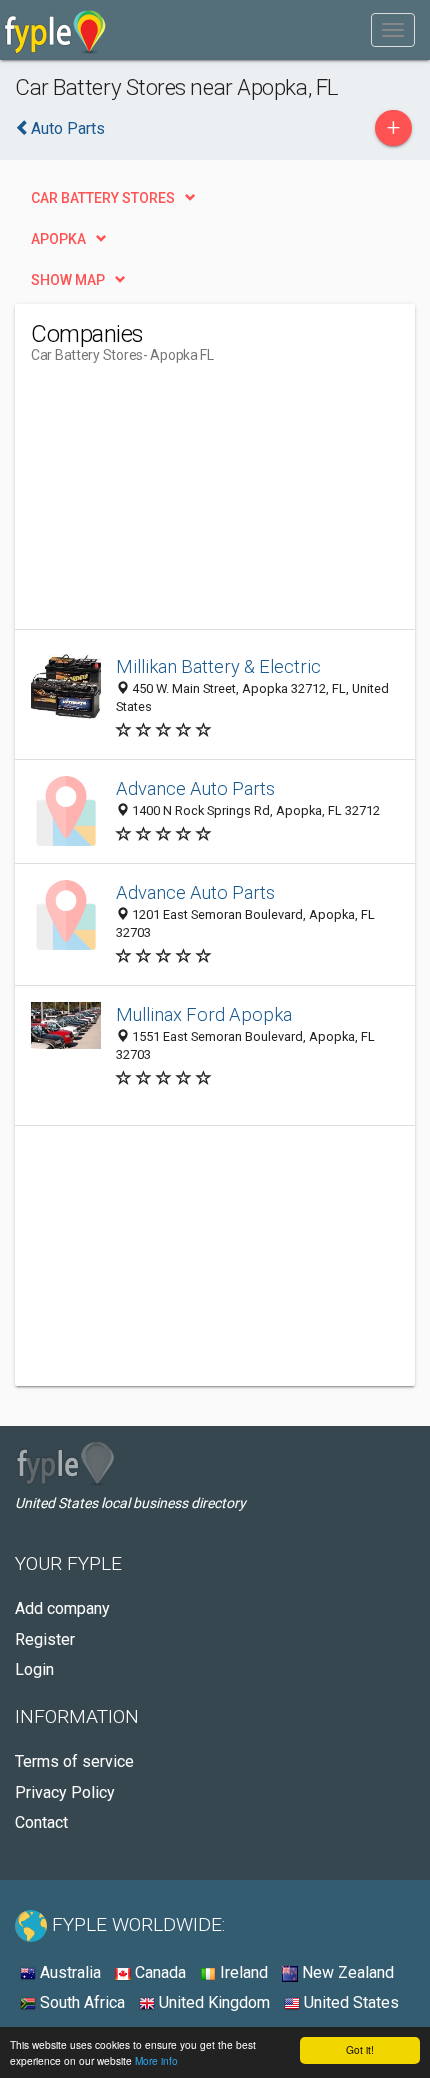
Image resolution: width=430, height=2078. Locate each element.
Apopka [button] (58, 239)
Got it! (360, 2049)
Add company (62, 1608)
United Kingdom (212, 2002)
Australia (68, 1972)
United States (349, 2002)
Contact (41, 1822)
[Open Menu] (393, 30)
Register (45, 1639)
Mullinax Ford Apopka (204, 1014)
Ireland (242, 1972)
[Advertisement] (181, 504)
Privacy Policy (65, 1792)
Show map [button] (68, 280)
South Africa (80, 2002)
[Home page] (55, 30)
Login (34, 1669)
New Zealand (346, 1972)
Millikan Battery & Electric (218, 666)
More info (156, 2060)
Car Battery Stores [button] (103, 198)
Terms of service (74, 1761)
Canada (158, 1972)
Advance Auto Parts (195, 788)
